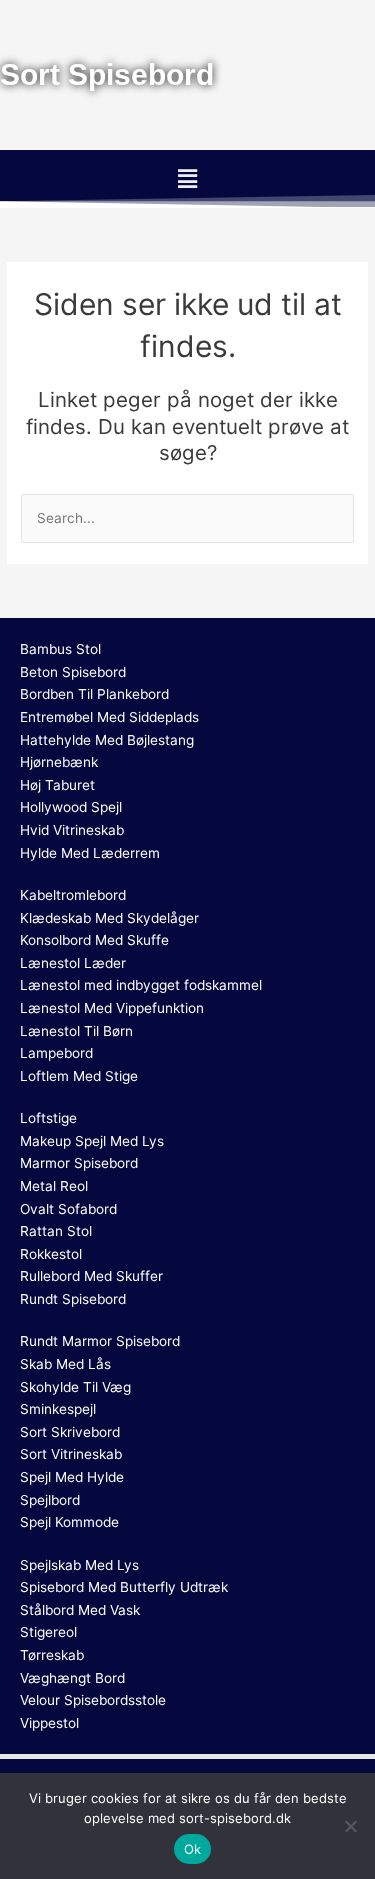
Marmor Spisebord (79, 1163)
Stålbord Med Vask (80, 1610)
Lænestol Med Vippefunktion (112, 1008)
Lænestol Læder (73, 963)
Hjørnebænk (59, 762)
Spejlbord (50, 1500)
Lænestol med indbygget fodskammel (141, 985)
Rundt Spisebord (73, 1299)
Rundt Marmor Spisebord (100, 1341)
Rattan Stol (56, 1231)
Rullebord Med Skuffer (91, 1276)
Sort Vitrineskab (71, 1454)
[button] (187, 178)
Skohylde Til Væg (75, 1387)
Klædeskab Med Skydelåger (109, 918)
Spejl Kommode (69, 1522)
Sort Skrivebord (70, 1432)
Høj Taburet (57, 785)
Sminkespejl (58, 1409)
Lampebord (56, 1053)
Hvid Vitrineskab (72, 830)
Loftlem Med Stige (79, 1076)
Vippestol (49, 1723)
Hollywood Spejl (71, 807)
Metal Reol (54, 1186)
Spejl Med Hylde (72, 1477)
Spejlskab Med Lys (79, 1565)
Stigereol (48, 1632)
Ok (193, 1849)
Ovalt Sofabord (68, 1209)
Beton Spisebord (73, 672)
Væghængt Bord (72, 1678)
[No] (350, 1826)
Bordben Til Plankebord (94, 694)
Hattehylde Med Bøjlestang (107, 740)
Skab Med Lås (65, 1364)
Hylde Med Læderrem (90, 853)
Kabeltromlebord (73, 895)
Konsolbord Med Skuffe (94, 940)
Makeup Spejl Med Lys (92, 1141)
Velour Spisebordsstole (93, 1700)
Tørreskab (52, 1655)
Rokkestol (51, 1254)
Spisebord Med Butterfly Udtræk (124, 1587)
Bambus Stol (60, 649)
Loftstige (48, 1118)
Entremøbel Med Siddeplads (109, 717)
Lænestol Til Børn (76, 1031)
